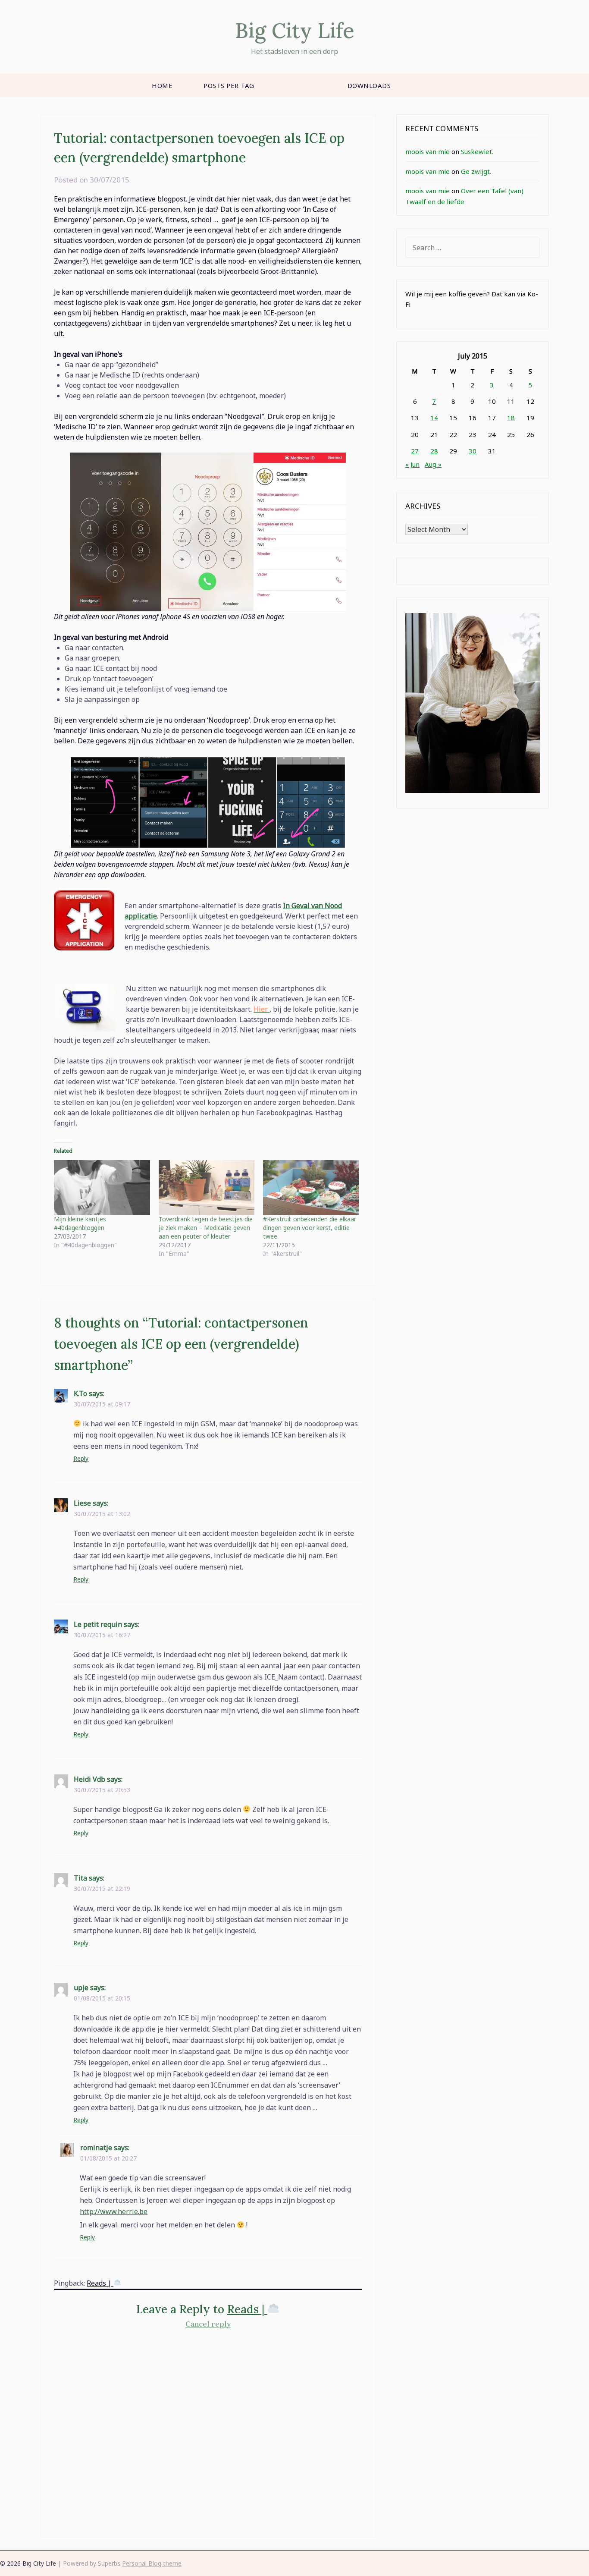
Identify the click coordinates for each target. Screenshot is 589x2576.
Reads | (100, 2283)
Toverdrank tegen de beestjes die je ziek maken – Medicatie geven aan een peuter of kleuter (206, 1228)
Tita (80, 1878)
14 (434, 418)
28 (434, 451)
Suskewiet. (477, 151)
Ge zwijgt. (476, 171)
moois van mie (428, 151)
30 (473, 451)
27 (415, 451)
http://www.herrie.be (114, 2211)
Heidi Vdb (89, 1779)
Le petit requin (98, 1624)
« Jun (412, 464)
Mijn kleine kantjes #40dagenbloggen (80, 1223)
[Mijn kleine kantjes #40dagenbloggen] (102, 1187)
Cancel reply (208, 2324)
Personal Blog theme (152, 2563)
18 (511, 418)
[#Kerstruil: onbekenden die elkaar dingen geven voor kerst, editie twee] (311, 1187)
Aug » (433, 464)
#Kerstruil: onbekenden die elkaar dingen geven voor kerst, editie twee (310, 1228)
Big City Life (295, 30)
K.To (80, 1393)
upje (81, 1988)
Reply (81, 1458)
